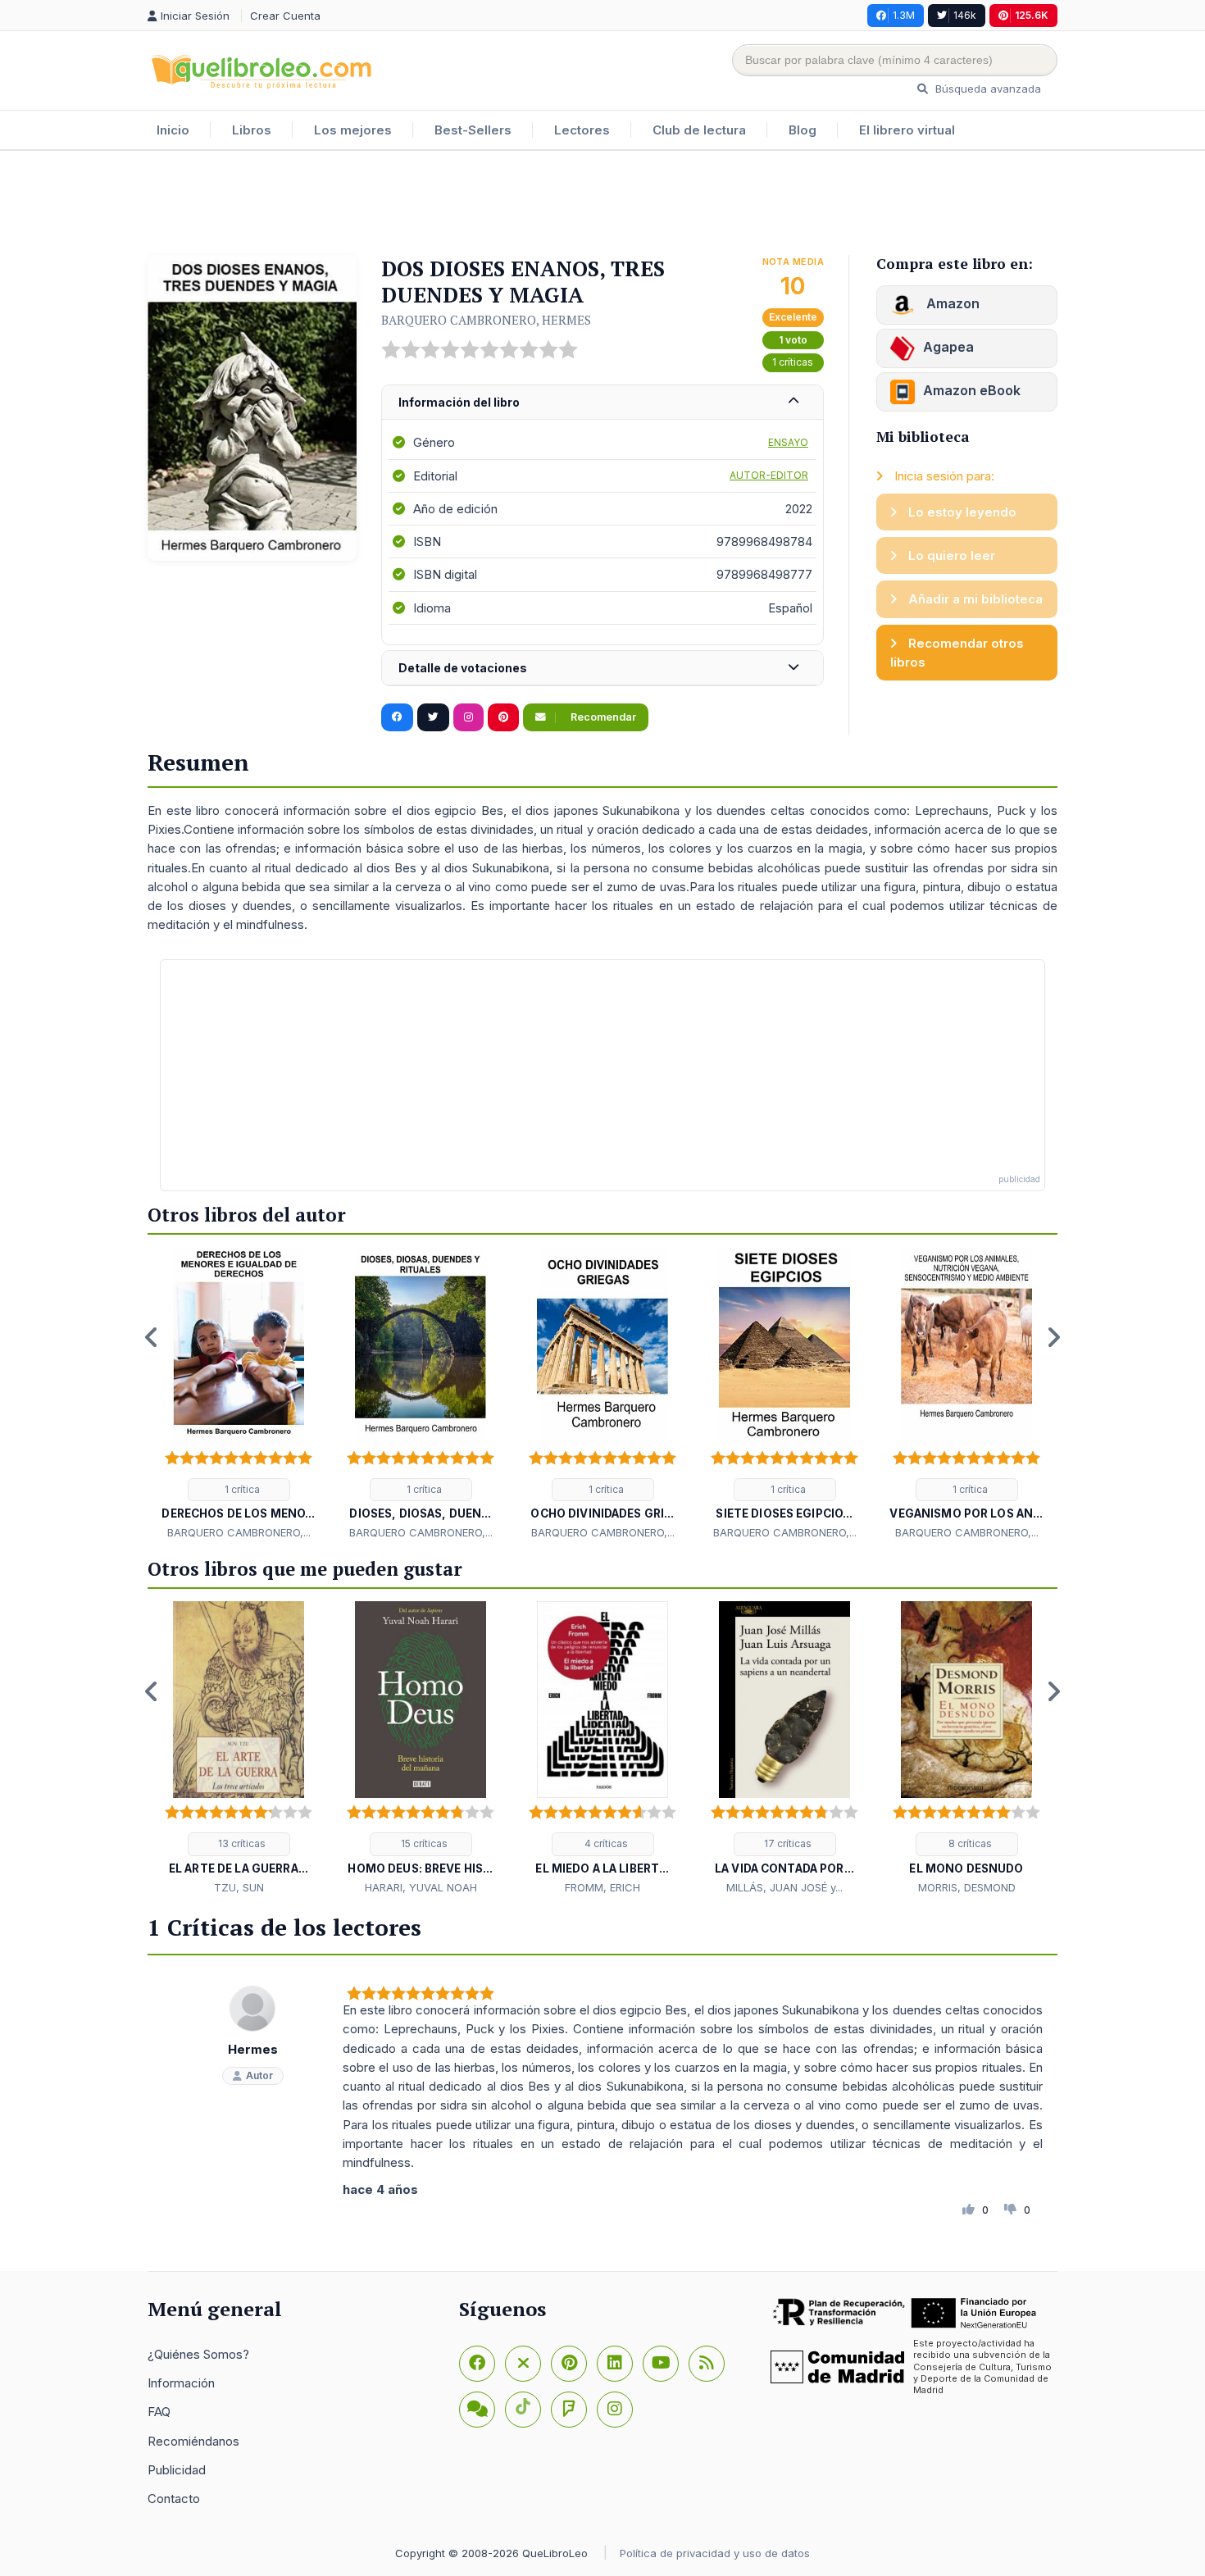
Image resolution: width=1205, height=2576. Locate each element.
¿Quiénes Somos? (198, 2354)
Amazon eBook (972, 390)
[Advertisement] (602, 204)
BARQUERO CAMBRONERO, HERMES (486, 320)
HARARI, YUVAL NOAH (421, 1887)
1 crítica (241, 1489)
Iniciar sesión (197, 16)
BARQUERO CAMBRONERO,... (239, 1532)
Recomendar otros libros (957, 653)
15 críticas (423, 1843)
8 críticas (969, 1843)
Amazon (951, 303)
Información (181, 2383)
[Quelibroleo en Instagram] (468, 717)
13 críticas (241, 1843)
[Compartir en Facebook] (397, 717)
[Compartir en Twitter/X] (433, 717)
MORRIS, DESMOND (967, 1887)
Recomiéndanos (193, 2441)
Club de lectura (699, 130)
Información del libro (459, 402)
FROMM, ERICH (602, 1887)
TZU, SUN (239, 1887)
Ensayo (788, 442)
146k (965, 15)
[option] (239, 1395)
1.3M (904, 15)
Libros (252, 130)
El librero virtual (907, 130)
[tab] (602, 403)
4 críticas (605, 1843)
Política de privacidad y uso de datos (715, 2553)
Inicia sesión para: (943, 476)
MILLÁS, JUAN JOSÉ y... (784, 1887)
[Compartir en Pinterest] (503, 717)
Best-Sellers (473, 130)
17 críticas (787, 1843)
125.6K (1032, 15)
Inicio (173, 130)
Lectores (582, 130)
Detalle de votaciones (463, 668)
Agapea (948, 347)
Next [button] (1053, 1337)
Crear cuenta (285, 16)
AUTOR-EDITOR (769, 475)
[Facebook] (477, 2364)
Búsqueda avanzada (987, 89)
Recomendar (602, 717)
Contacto (174, 2499)
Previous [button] (152, 1337)
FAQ (159, 2412)
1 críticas (793, 362)
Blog (803, 130)
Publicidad (177, 2470)
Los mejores (353, 130)
